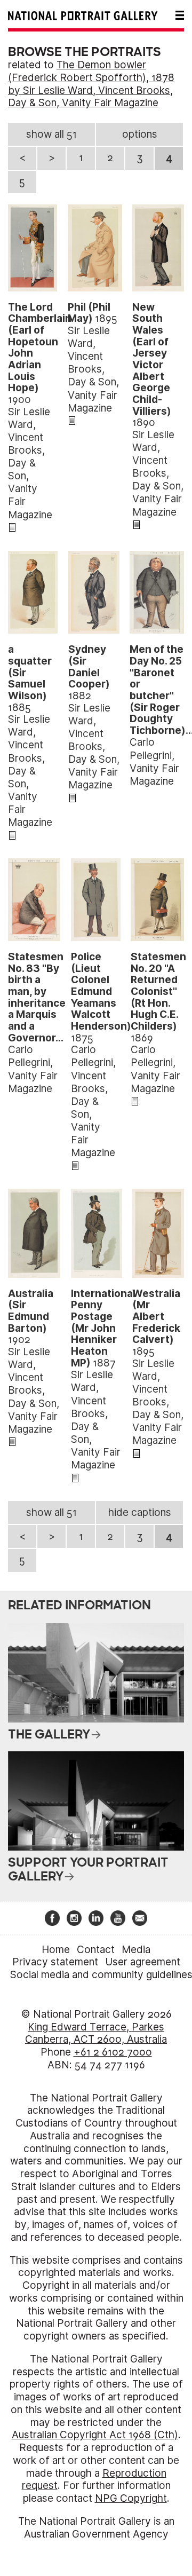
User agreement (143, 1962)
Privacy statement (55, 1962)
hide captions (140, 1512)
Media (136, 1950)
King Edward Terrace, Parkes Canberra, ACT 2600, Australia (96, 2033)
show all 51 (51, 134)
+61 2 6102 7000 (113, 2052)
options (140, 134)
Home (56, 1950)
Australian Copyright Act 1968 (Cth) (95, 2435)
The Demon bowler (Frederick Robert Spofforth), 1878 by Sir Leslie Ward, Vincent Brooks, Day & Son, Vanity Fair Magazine (91, 84)
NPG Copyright (131, 2498)
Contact (96, 1950)
